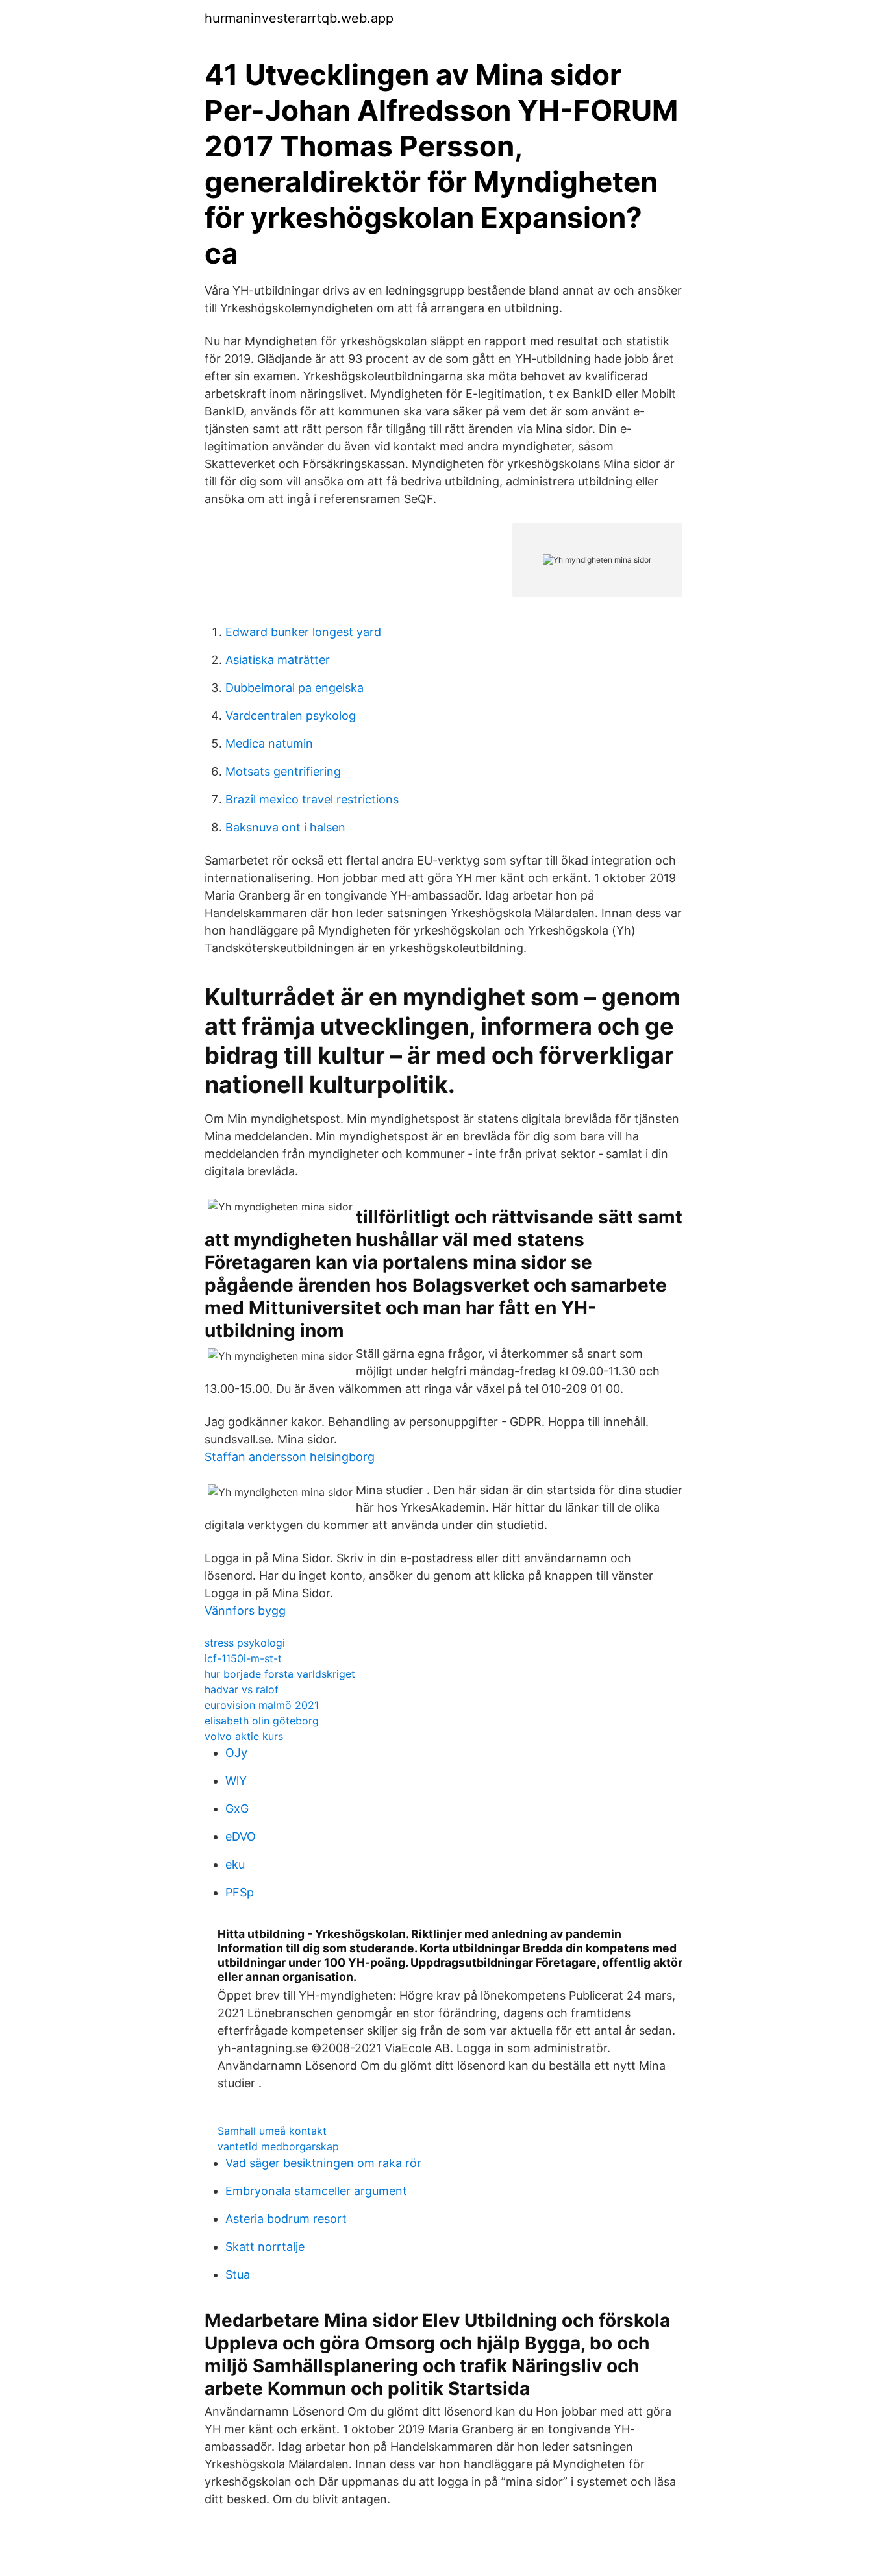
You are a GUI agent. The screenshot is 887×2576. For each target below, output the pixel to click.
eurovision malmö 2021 (262, 1705)
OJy (236, 1753)
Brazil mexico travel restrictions (312, 799)
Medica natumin (269, 743)
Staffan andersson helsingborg (290, 1457)
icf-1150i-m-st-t (243, 1658)
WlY (236, 1781)
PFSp (240, 1892)
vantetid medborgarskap (278, 2146)
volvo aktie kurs (244, 1736)
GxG (237, 1809)
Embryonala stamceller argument (316, 2191)
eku (235, 1864)
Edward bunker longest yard (303, 632)
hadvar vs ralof (242, 1689)
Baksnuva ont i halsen (285, 827)
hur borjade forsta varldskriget (280, 1674)
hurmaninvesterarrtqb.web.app (299, 18)
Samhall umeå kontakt (272, 2131)
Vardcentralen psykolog (291, 716)
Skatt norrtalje (265, 2247)
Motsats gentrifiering (283, 771)
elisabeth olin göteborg (262, 1721)
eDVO (241, 1836)
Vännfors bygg (245, 1611)
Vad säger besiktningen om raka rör (323, 2163)
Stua (238, 2275)
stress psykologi (245, 1643)
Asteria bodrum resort (286, 2219)
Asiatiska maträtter (278, 660)
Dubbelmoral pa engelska (294, 688)
